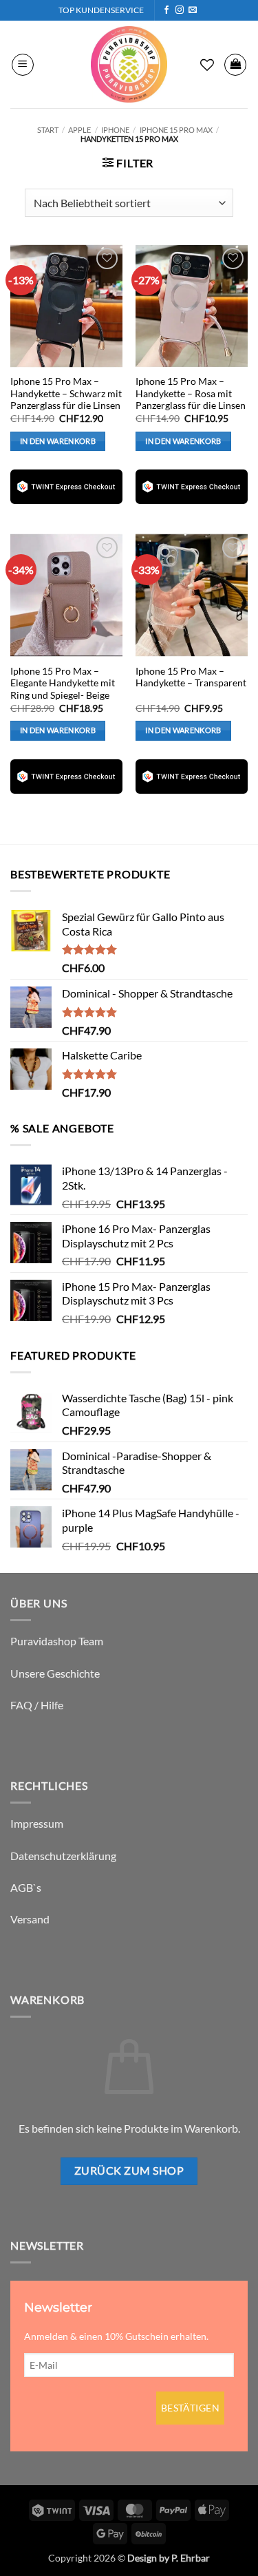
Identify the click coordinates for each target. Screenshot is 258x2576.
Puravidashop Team (57, 1641)
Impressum (37, 1823)
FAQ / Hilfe (37, 1705)
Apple (79, 130)
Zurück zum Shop (129, 2171)
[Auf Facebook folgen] (166, 10)
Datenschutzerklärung (63, 1856)
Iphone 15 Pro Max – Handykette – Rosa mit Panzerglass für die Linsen (191, 393)
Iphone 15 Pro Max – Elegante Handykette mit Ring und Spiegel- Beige (63, 683)
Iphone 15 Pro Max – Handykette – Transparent (191, 677)
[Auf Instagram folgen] (180, 10)
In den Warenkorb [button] (58, 441)
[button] (23, 65)
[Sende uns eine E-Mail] (193, 10)
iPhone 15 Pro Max (176, 130)
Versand (30, 1919)
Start (48, 130)
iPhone (115, 130)
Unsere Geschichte (55, 1673)
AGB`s (26, 1887)
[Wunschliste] (207, 65)
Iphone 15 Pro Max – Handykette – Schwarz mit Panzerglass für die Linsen (66, 393)
